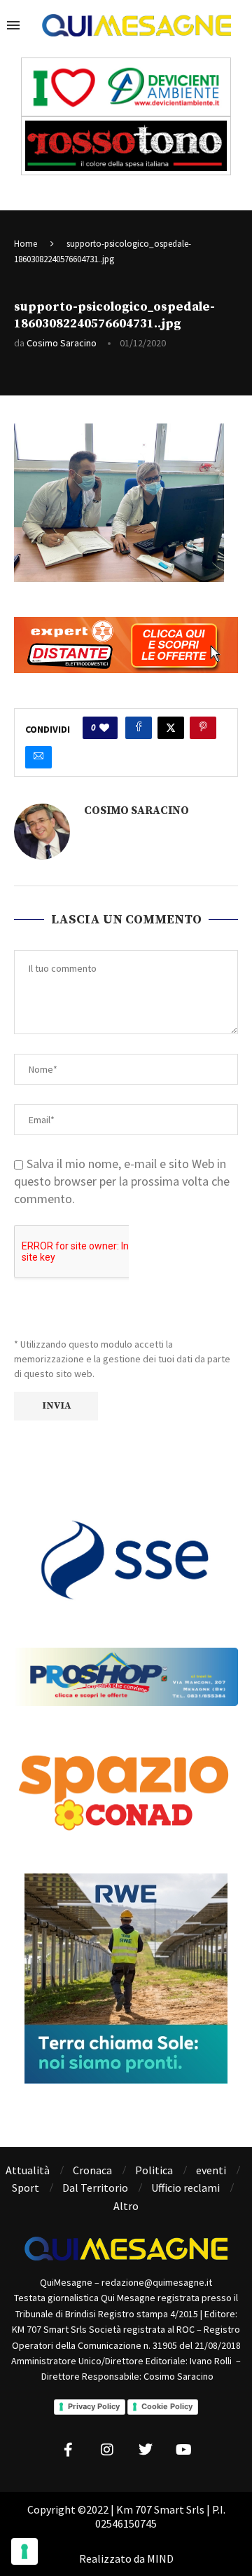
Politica (154, 2170)
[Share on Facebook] (139, 728)
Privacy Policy (94, 2406)
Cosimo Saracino (62, 343)
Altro (126, 2206)
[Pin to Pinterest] (203, 728)
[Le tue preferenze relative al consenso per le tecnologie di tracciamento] (24, 2551)
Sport (26, 2188)
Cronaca (92, 2170)
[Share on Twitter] (171, 728)
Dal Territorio (95, 2188)
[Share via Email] (38, 757)
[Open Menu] (13, 25)
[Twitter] (146, 2450)
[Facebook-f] (69, 2450)
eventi (211, 2170)
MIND (160, 2558)
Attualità (28, 2170)
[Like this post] (104, 728)
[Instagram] (107, 2450)
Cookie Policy (167, 2406)
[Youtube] (184, 2450)
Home (26, 244)
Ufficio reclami (185, 2188)
